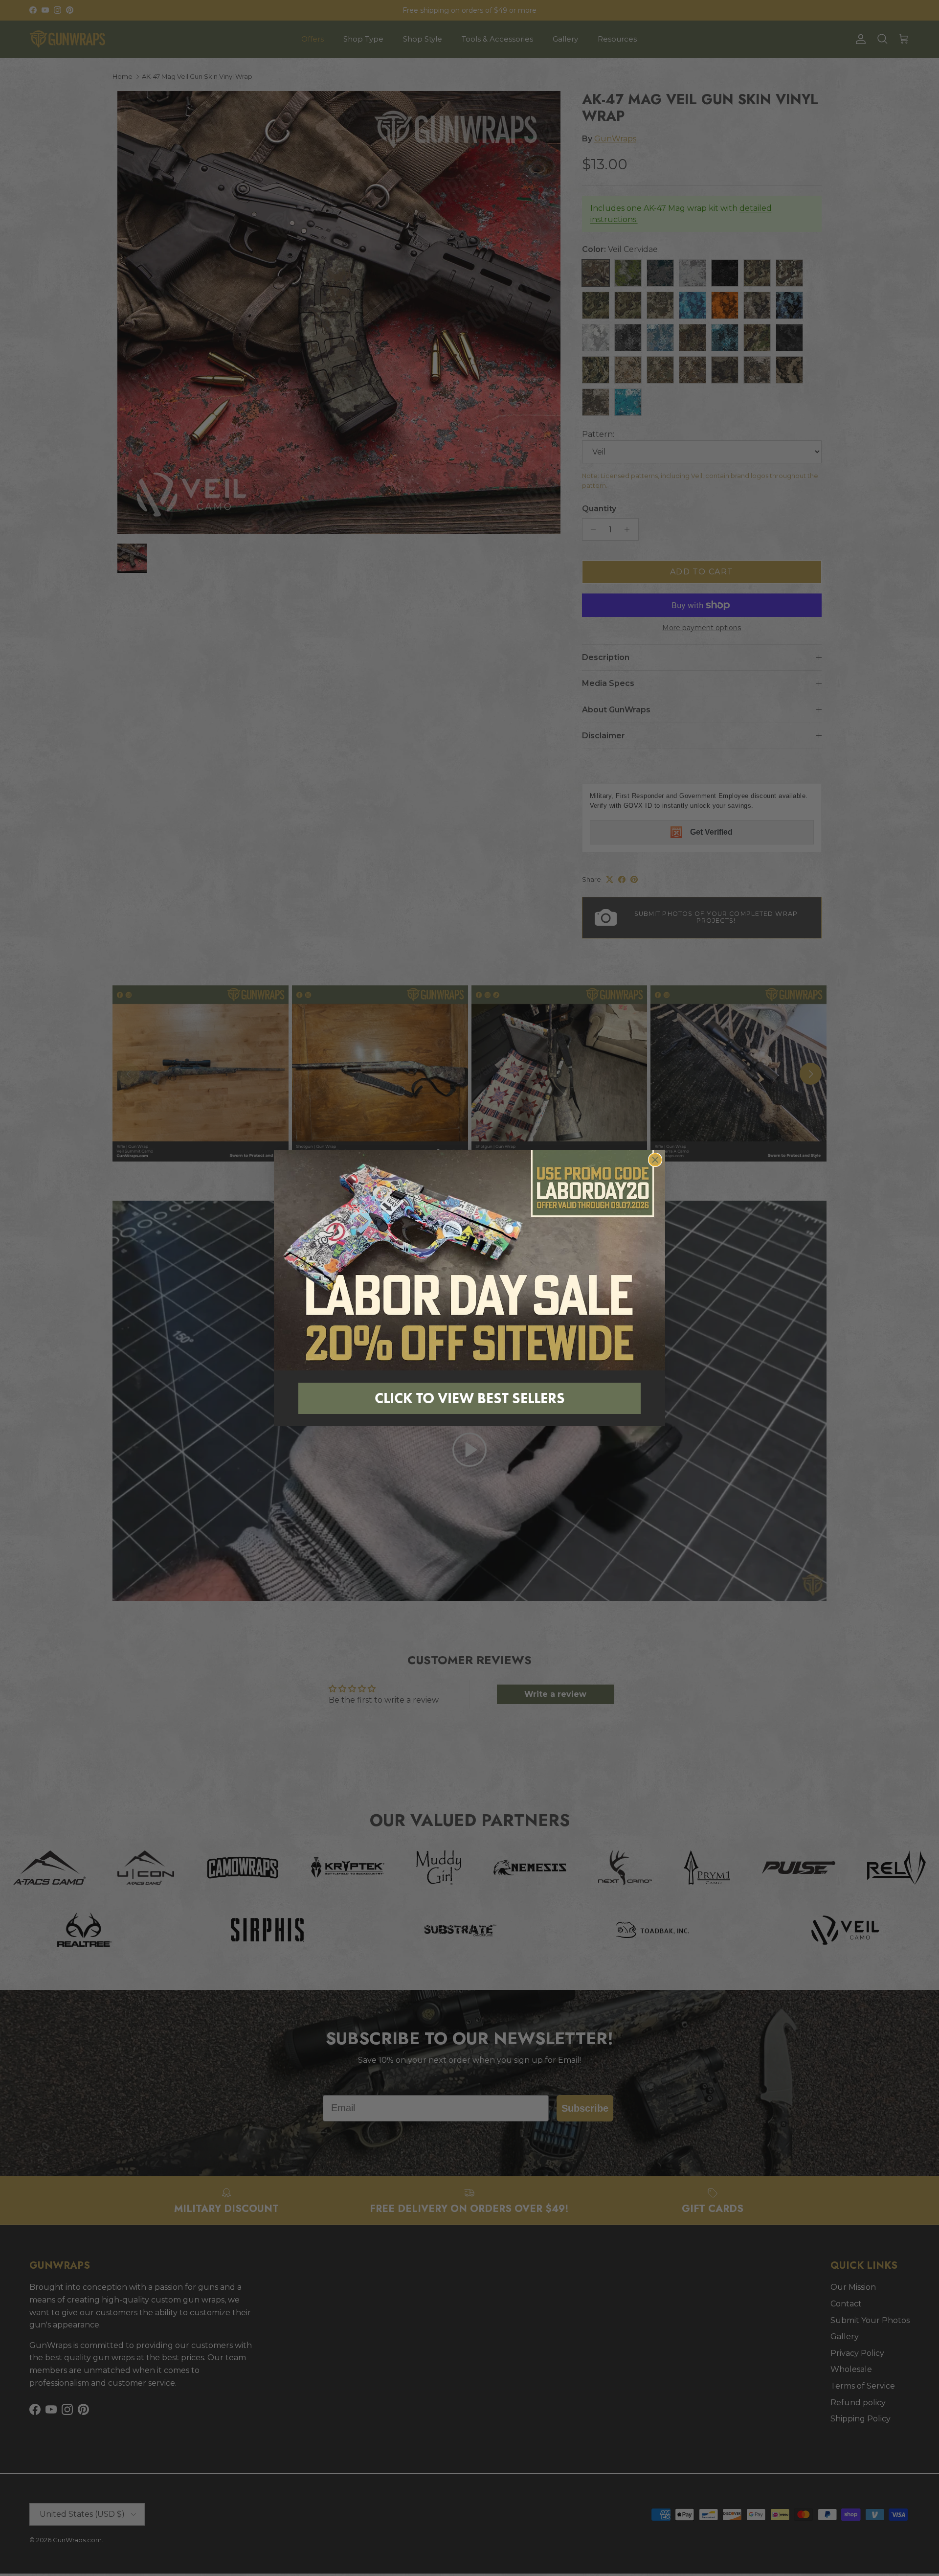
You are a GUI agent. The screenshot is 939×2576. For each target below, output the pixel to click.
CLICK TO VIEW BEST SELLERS (470, 1398)
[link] (469, 1260)
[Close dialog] (655, 1160)
